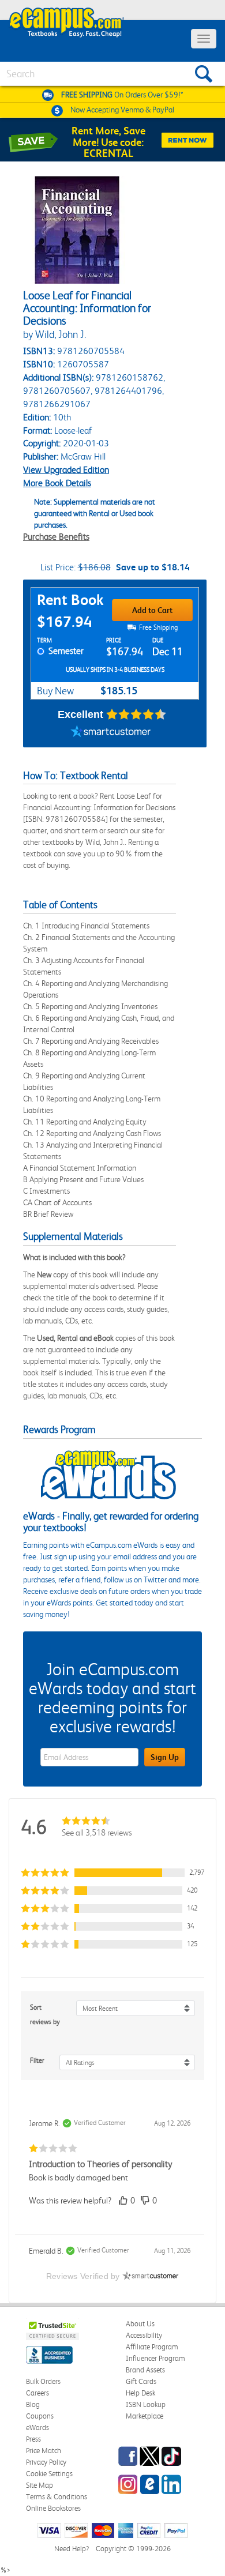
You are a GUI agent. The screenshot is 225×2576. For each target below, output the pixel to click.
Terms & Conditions (57, 2497)
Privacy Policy (46, 2462)
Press (33, 2439)
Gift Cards (141, 2381)
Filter (37, 2060)
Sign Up (165, 1757)
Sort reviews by (45, 2015)
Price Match (44, 2451)
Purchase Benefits (56, 537)
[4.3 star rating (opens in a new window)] (136, 714)
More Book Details (57, 483)
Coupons (40, 2416)
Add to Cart (152, 610)
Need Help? (72, 2549)
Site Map (40, 2485)
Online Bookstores (53, 2508)
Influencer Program (155, 2358)
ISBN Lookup (146, 2404)
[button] (112, 1873)
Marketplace (145, 2416)
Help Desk (140, 2393)
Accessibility (144, 2335)
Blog (33, 2404)
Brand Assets (145, 2370)
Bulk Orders (43, 2381)
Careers (37, 2393)
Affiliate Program (152, 2347)
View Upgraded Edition (66, 470)
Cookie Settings (49, 2474)
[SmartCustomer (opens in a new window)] (111, 733)
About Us (140, 2324)
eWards (37, 2428)
